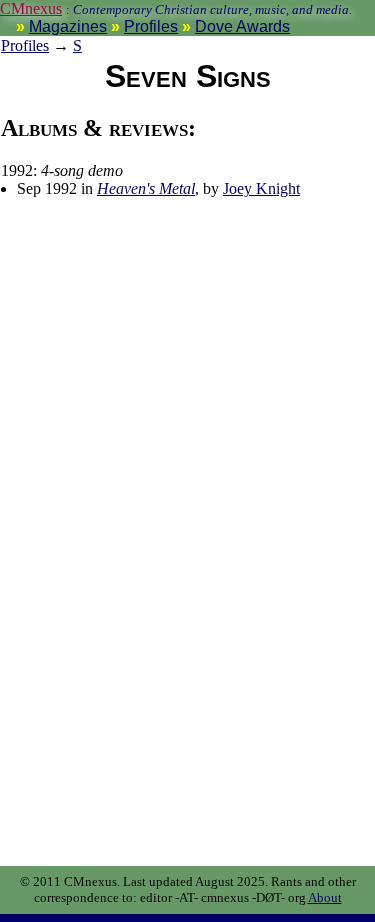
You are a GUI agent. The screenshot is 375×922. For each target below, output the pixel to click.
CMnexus (31, 8)
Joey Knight (261, 188)
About (325, 897)
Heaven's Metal (146, 188)
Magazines (68, 26)
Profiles (151, 26)
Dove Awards (242, 26)
